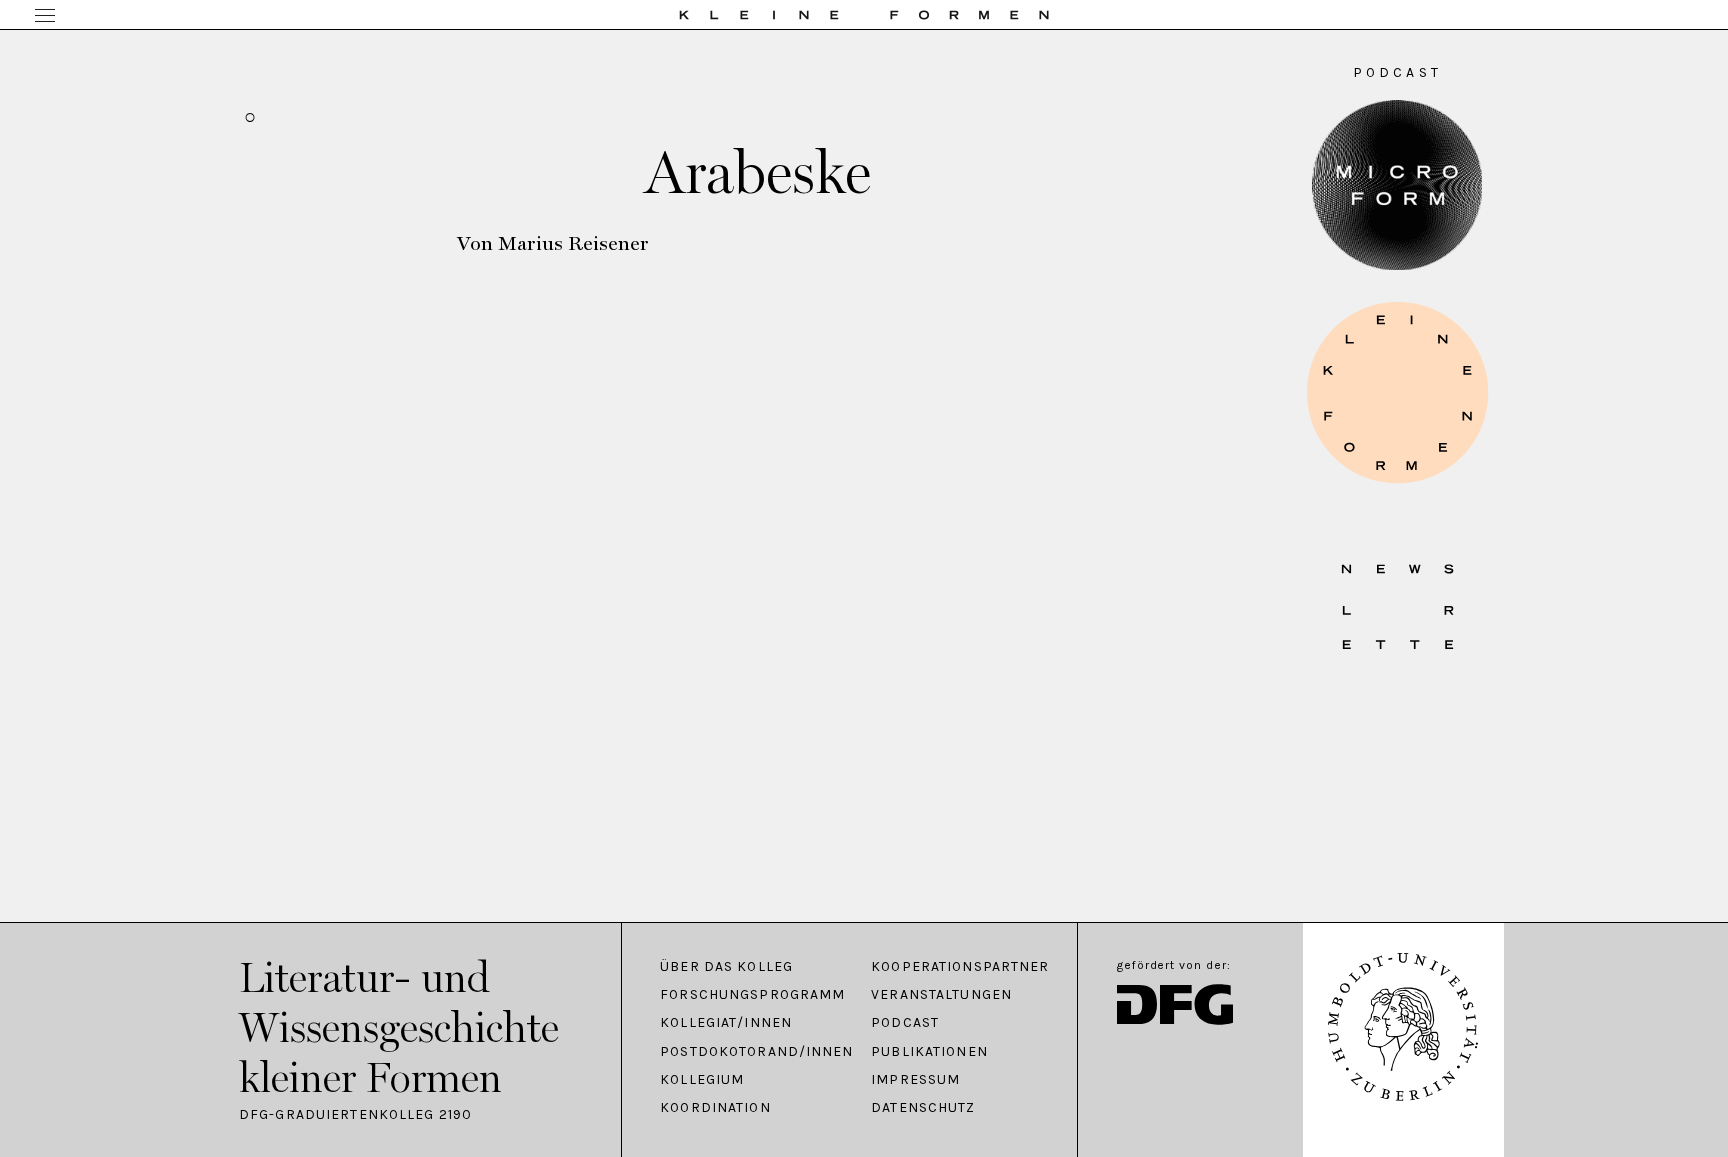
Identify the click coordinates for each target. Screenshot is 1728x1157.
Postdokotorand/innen (755, 1052)
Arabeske (757, 172)
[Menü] (45, 17)
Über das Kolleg (726, 967)
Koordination (715, 1108)
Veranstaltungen (941, 995)
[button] (1397, 392)
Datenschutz (923, 1108)
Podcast (905, 1023)
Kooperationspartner (960, 967)
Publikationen (929, 1052)
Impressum (915, 1080)
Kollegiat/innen (726, 1023)
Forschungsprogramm (752, 995)
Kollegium (702, 1080)
